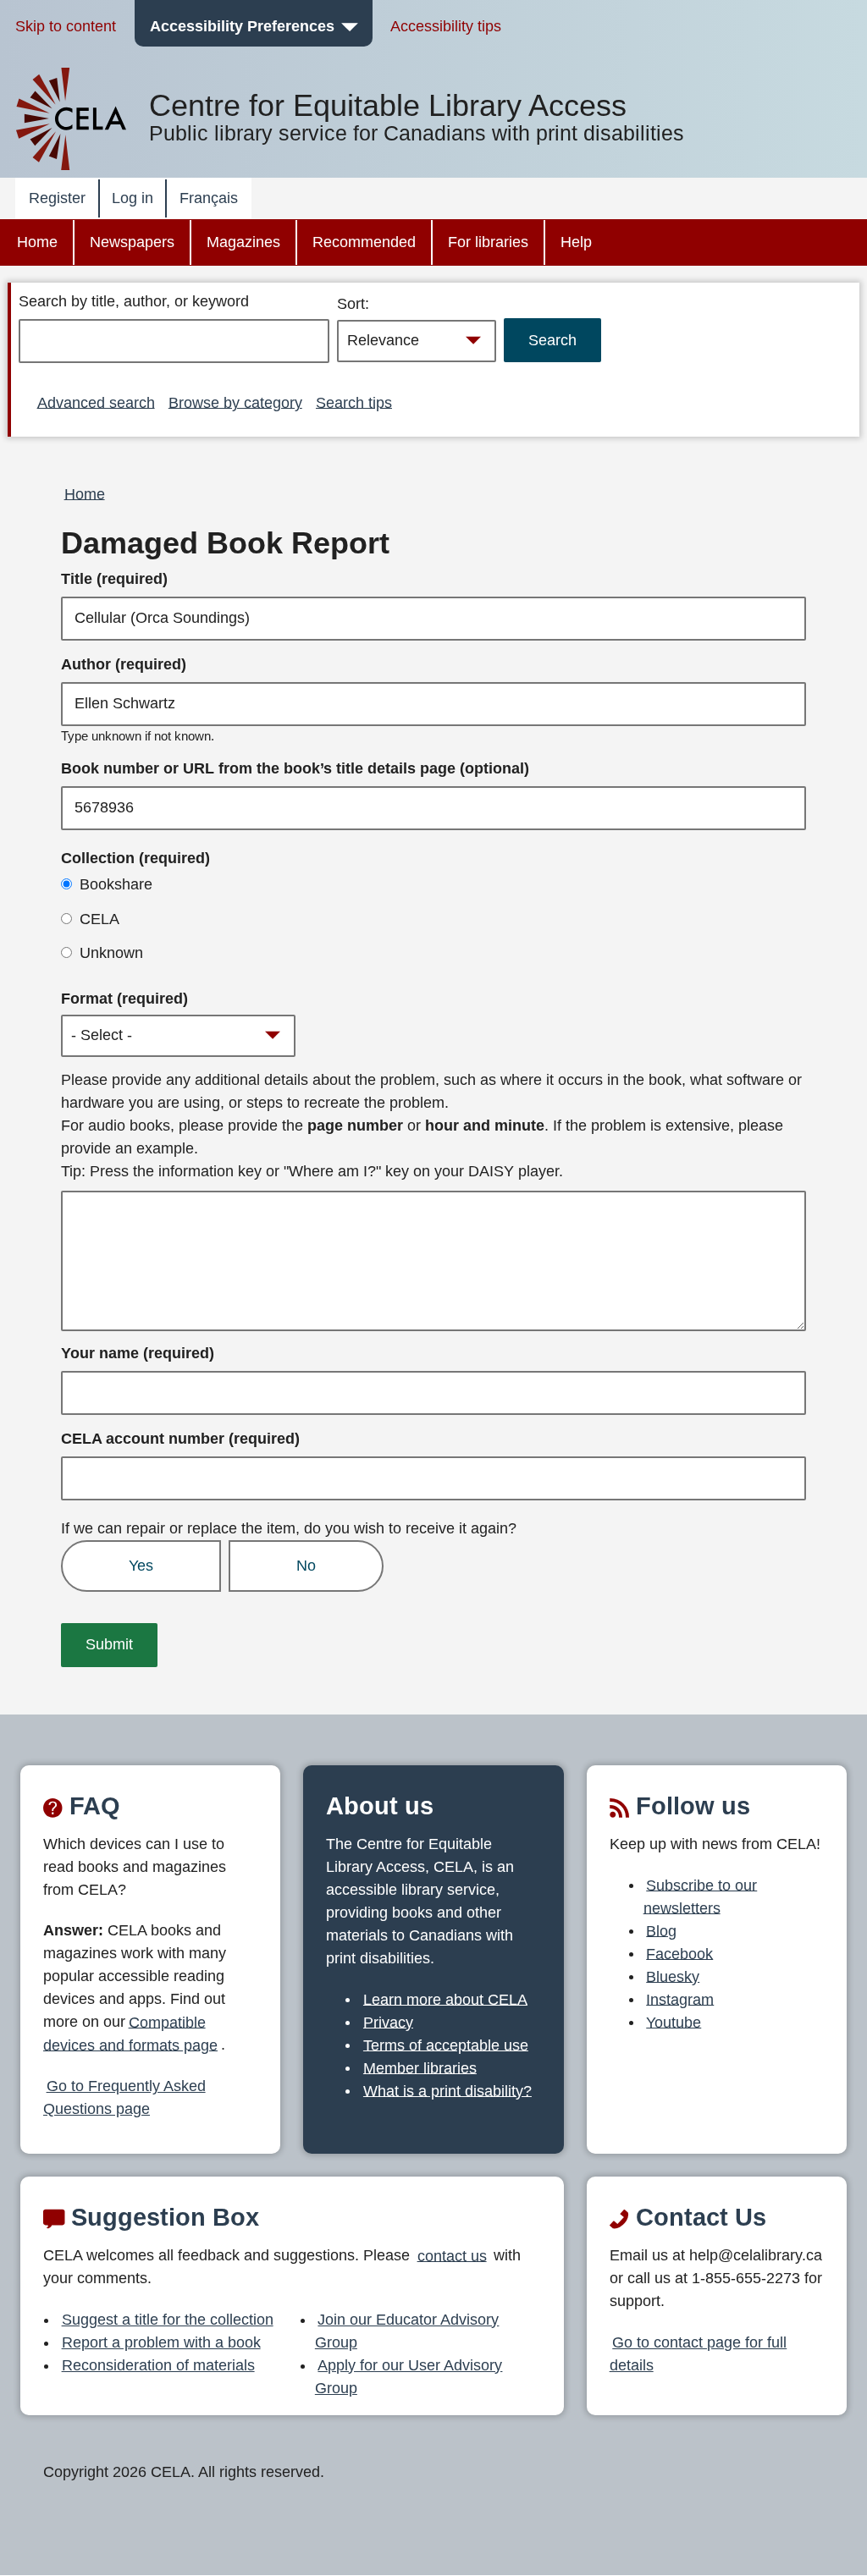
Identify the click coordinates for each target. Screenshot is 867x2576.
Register (57, 198)
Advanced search (96, 402)
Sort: (353, 304)
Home (37, 242)
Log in (133, 198)
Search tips (354, 402)
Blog (661, 1930)
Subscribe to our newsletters (701, 1896)
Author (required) (124, 664)
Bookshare (116, 884)
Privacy (388, 2022)
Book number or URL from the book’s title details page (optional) (295, 768)
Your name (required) (138, 1353)
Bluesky (673, 1976)
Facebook (679, 1953)
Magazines (243, 242)
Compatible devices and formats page (130, 2033)
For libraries (488, 242)
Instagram (680, 1999)
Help (576, 242)
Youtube (674, 2022)
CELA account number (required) (180, 1439)
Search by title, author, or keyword (134, 301)
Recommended (364, 242)
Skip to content (66, 26)
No (306, 1566)
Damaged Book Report (225, 543)
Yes (141, 1566)
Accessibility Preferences (242, 26)
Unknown (111, 953)
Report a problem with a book (161, 2342)
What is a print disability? (447, 2090)
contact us (452, 2255)
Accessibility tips (446, 26)
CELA (99, 919)
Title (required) (114, 579)
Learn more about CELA (445, 1999)
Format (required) (124, 999)
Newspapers (132, 242)
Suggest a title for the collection (168, 2320)
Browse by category (235, 402)
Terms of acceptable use (446, 2045)
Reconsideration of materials (158, 2365)
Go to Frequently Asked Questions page (124, 2097)
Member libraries (420, 2067)
